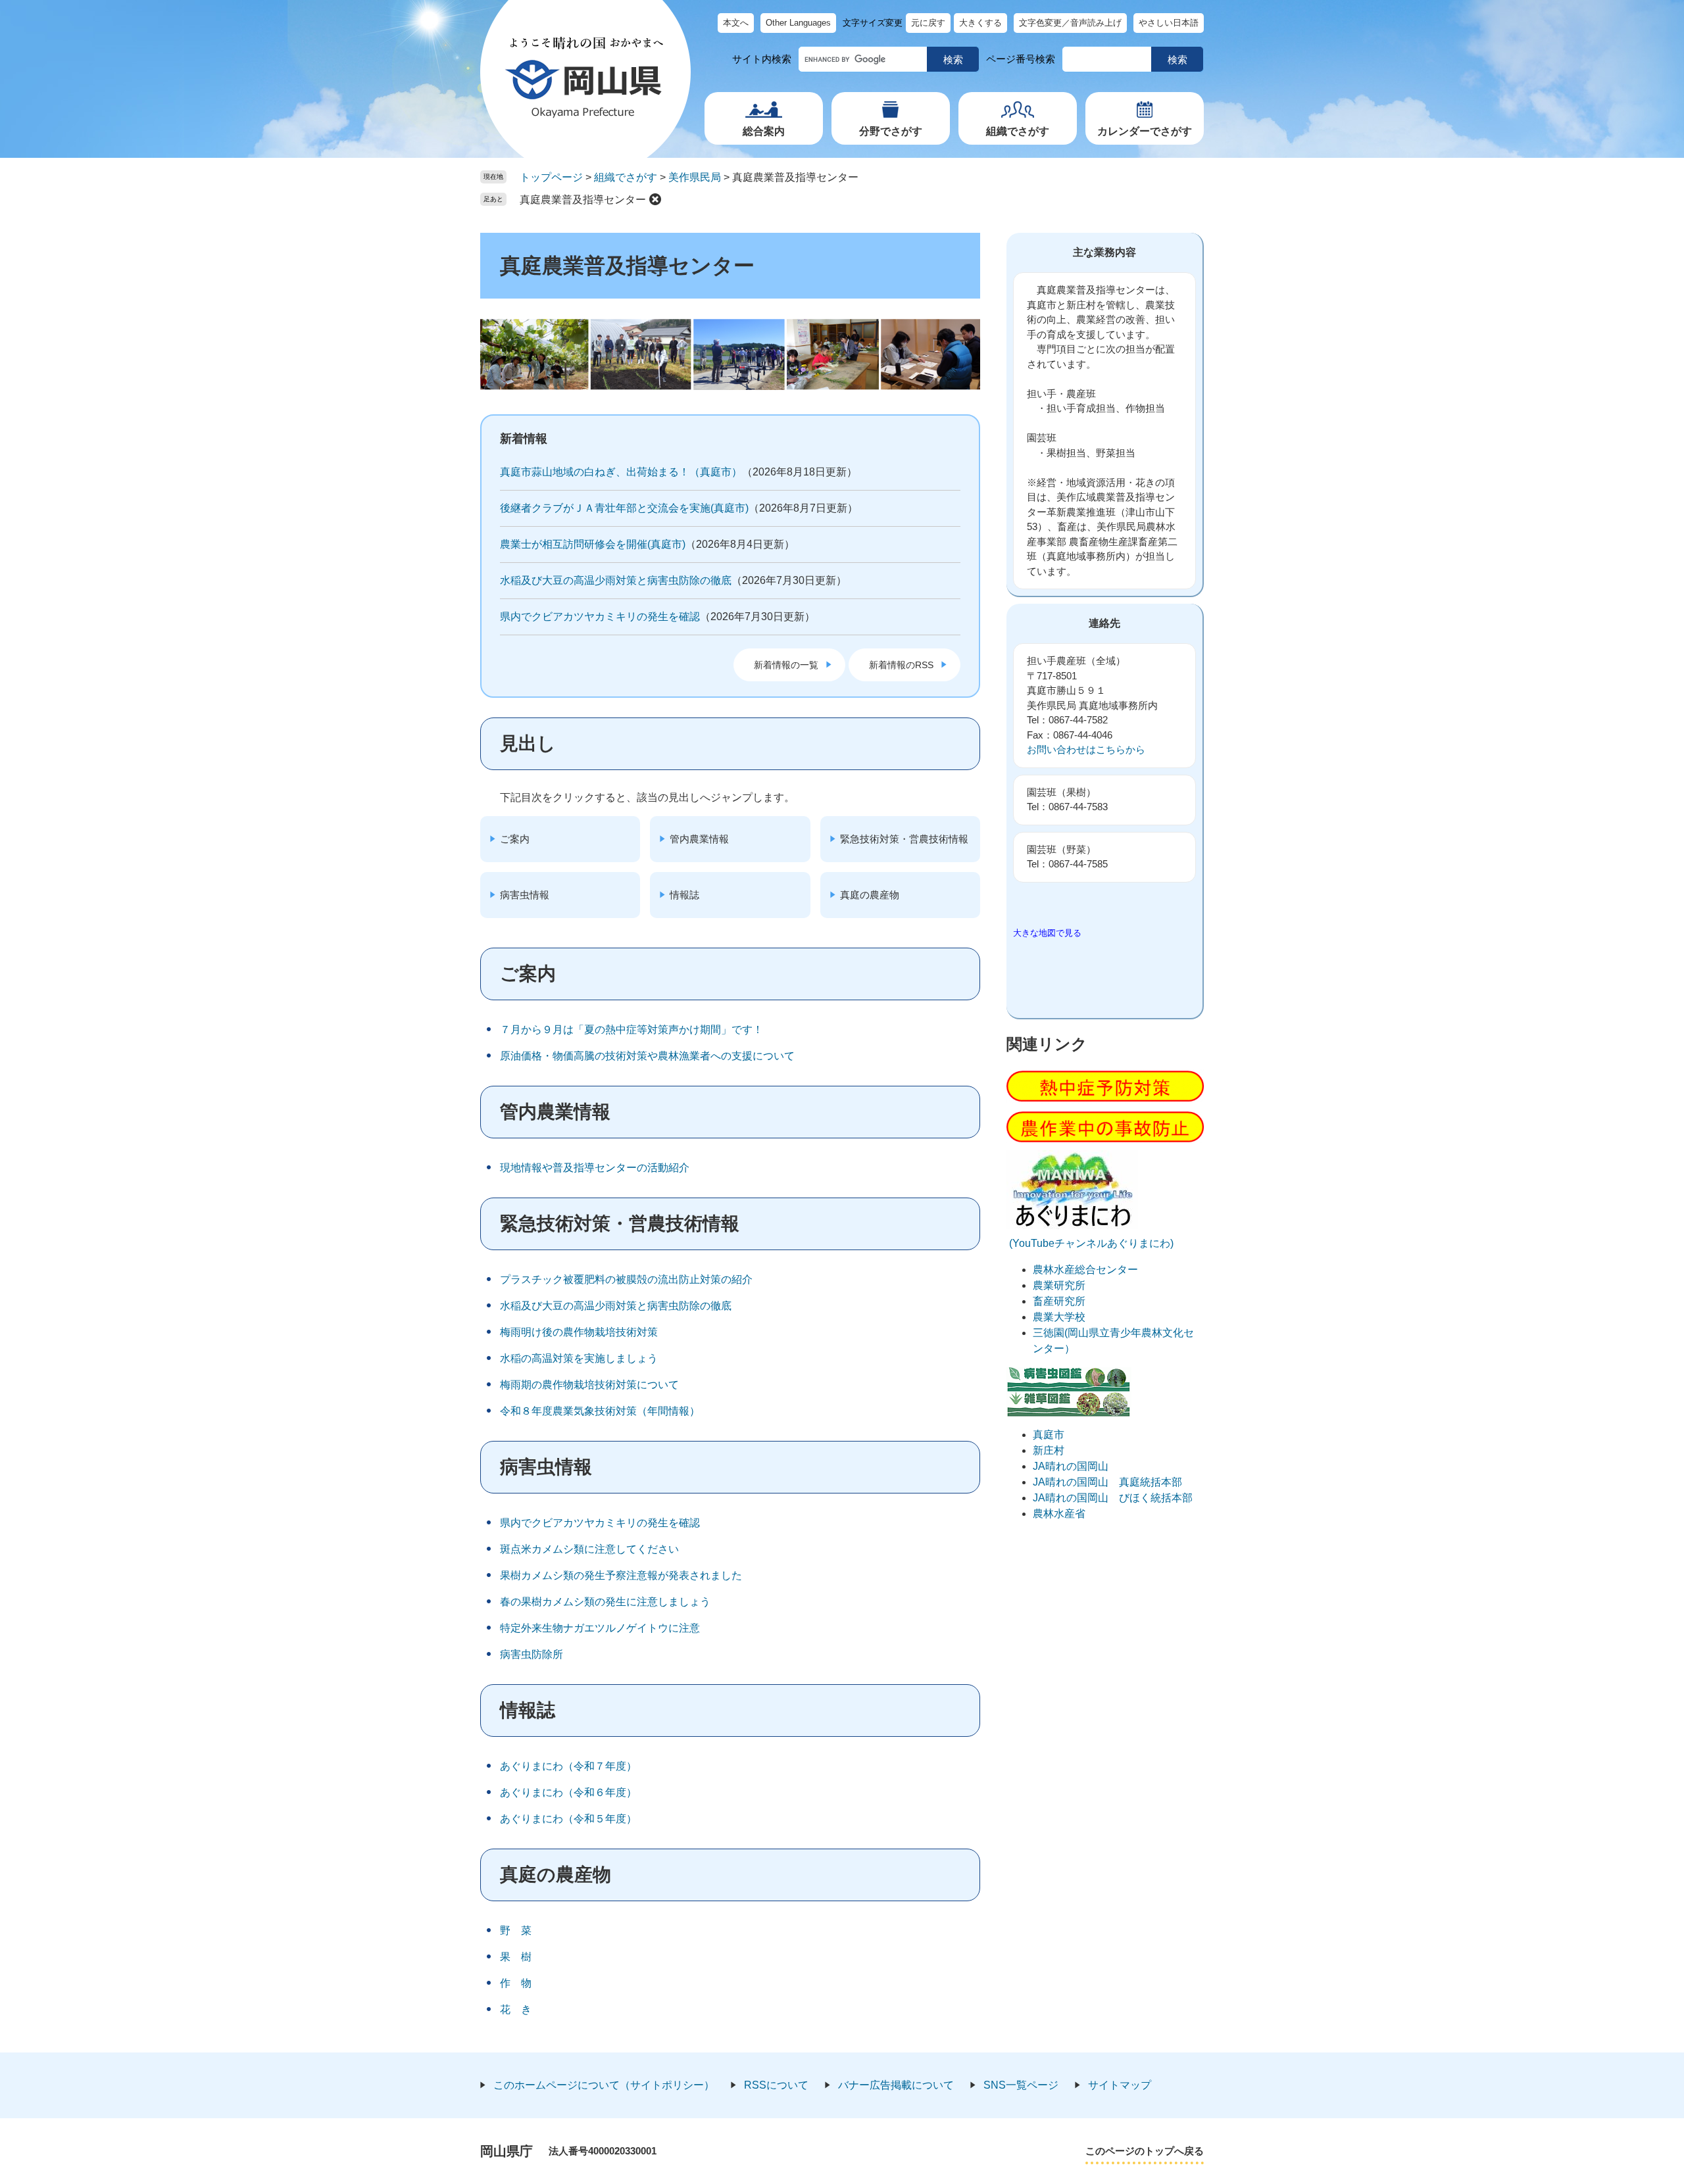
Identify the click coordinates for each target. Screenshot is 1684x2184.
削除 (655, 199)
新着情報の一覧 (786, 665)
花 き (516, 2009)
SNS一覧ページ (1021, 2085)
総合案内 (764, 131)
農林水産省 (1059, 1514)
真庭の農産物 (870, 895)
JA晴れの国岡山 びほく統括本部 (1113, 1498)
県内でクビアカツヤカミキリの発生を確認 (600, 617)
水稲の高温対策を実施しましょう (579, 1358)
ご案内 (515, 839)
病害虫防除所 (532, 1654)
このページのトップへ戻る (1145, 2151)
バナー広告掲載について (896, 2085)
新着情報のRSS (901, 665)
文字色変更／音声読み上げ (1070, 23)
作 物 (516, 1983)
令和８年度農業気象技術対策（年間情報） (600, 1411)
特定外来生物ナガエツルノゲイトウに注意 (600, 1628)
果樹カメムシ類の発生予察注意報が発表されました (621, 1575)
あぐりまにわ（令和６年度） (568, 1792)
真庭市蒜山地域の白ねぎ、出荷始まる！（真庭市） (621, 472)
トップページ (551, 177)
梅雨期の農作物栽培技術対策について (589, 1385)
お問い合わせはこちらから (1086, 749)
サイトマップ (1120, 2085)
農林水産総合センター (1085, 1270)
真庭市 (1049, 1435)
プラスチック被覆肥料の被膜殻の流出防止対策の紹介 (626, 1279)
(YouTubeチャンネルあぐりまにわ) (1090, 1243)
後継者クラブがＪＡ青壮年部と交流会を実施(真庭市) (624, 508)
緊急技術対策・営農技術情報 (904, 839)
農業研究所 (1059, 1285)
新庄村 (1049, 1450)
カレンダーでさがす (1145, 131)
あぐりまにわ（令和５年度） (568, 1819)
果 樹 (516, 1957)
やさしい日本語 (1169, 23)
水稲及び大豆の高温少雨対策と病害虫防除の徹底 (616, 580)
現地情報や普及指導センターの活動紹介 (595, 1168)
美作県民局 (695, 177)
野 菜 (516, 1930)
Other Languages (798, 23)
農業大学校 (1059, 1317)
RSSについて (776, 2085)
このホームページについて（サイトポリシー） (604, 2085)
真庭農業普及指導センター (583, 200)
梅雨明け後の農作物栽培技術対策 (579, 1332)
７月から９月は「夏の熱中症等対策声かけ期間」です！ (631, 1030)
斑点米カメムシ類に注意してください (589, 1549)
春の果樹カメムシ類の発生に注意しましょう (605, 1602)
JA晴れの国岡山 (1071, 1466)
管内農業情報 (699, 839)
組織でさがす (1018, 131)
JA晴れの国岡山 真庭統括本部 (1107, 1482)
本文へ (736, 23)
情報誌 (684, 895)
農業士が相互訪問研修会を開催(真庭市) (593, 544)
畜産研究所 (1059, 1301)
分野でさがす (891, 131)
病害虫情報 (525, 895)
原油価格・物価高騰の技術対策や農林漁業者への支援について (647, 1056)
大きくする (980, 23)
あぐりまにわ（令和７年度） (568, 1766)
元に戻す (928, 23)
